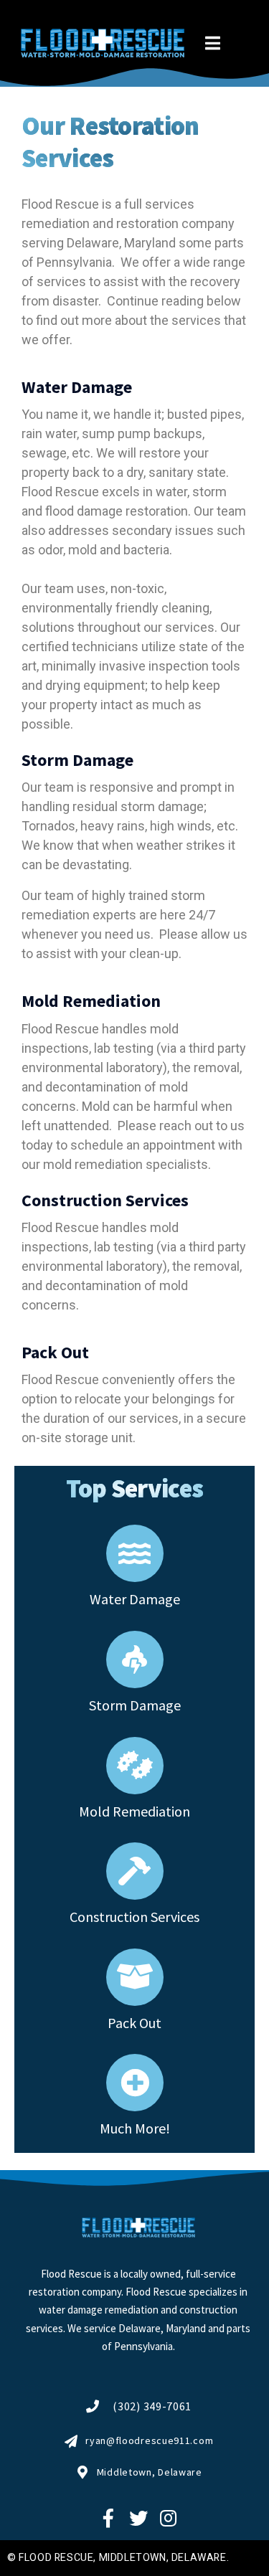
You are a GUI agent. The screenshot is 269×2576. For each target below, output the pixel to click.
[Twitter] (138, 2518)
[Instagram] (168, 2518)
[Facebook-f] (108, 2518)
